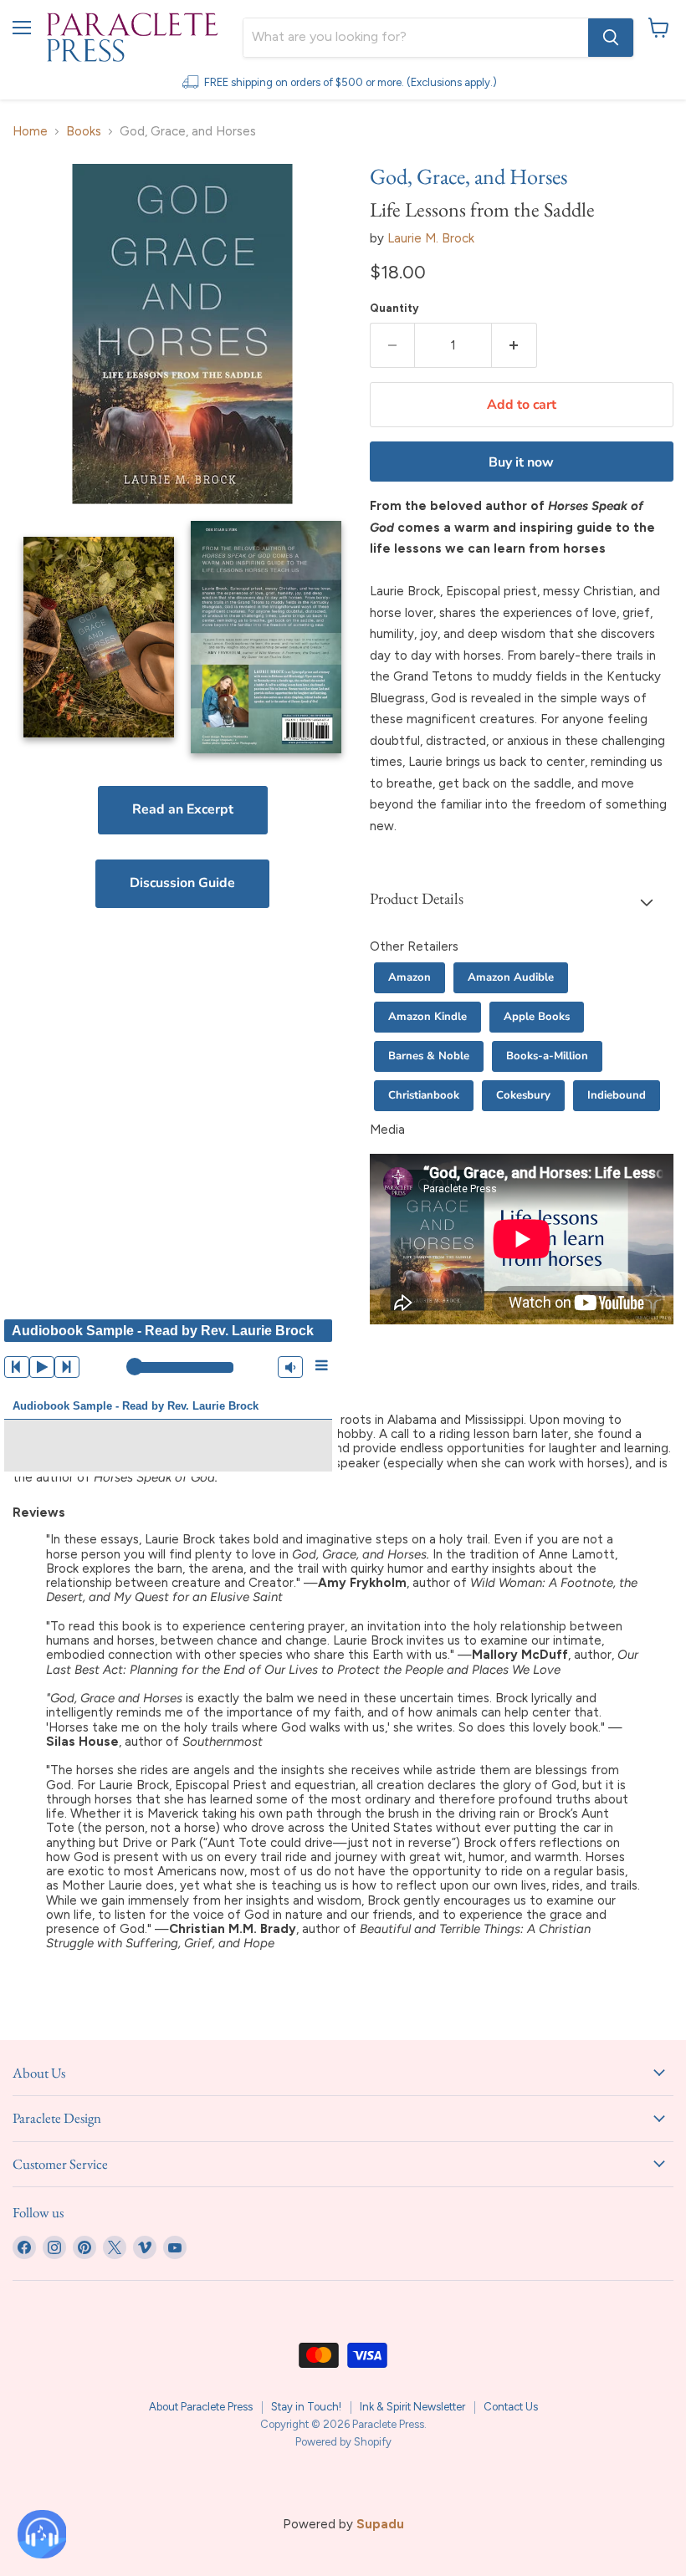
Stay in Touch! (306, 2407)
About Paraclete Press (201, 2407)
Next (67, 1367)
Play (42, 1367)
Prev (17, 1367)
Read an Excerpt (183, 809)
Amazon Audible (511, 977)
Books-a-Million (547, 1056)
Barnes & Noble (429, 1056)
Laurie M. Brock (431, 238)
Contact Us (511, 2407)
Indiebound (617, 1095)
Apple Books (537, 1017)
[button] (522, 902)
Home (30, 132)
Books (84, 132)
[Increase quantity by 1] (514, 345)
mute (290, 1367)
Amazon (410, 977)
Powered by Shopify (343, 2442)
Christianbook (424, 1095)
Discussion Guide (182, 883)
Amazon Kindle (427, 1017)
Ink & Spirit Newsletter (412, 2407)
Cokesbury (523, 1095)
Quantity (394, 308)
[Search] (611, 38)
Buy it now (521, 462)
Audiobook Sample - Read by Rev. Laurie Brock (136, 1406)
